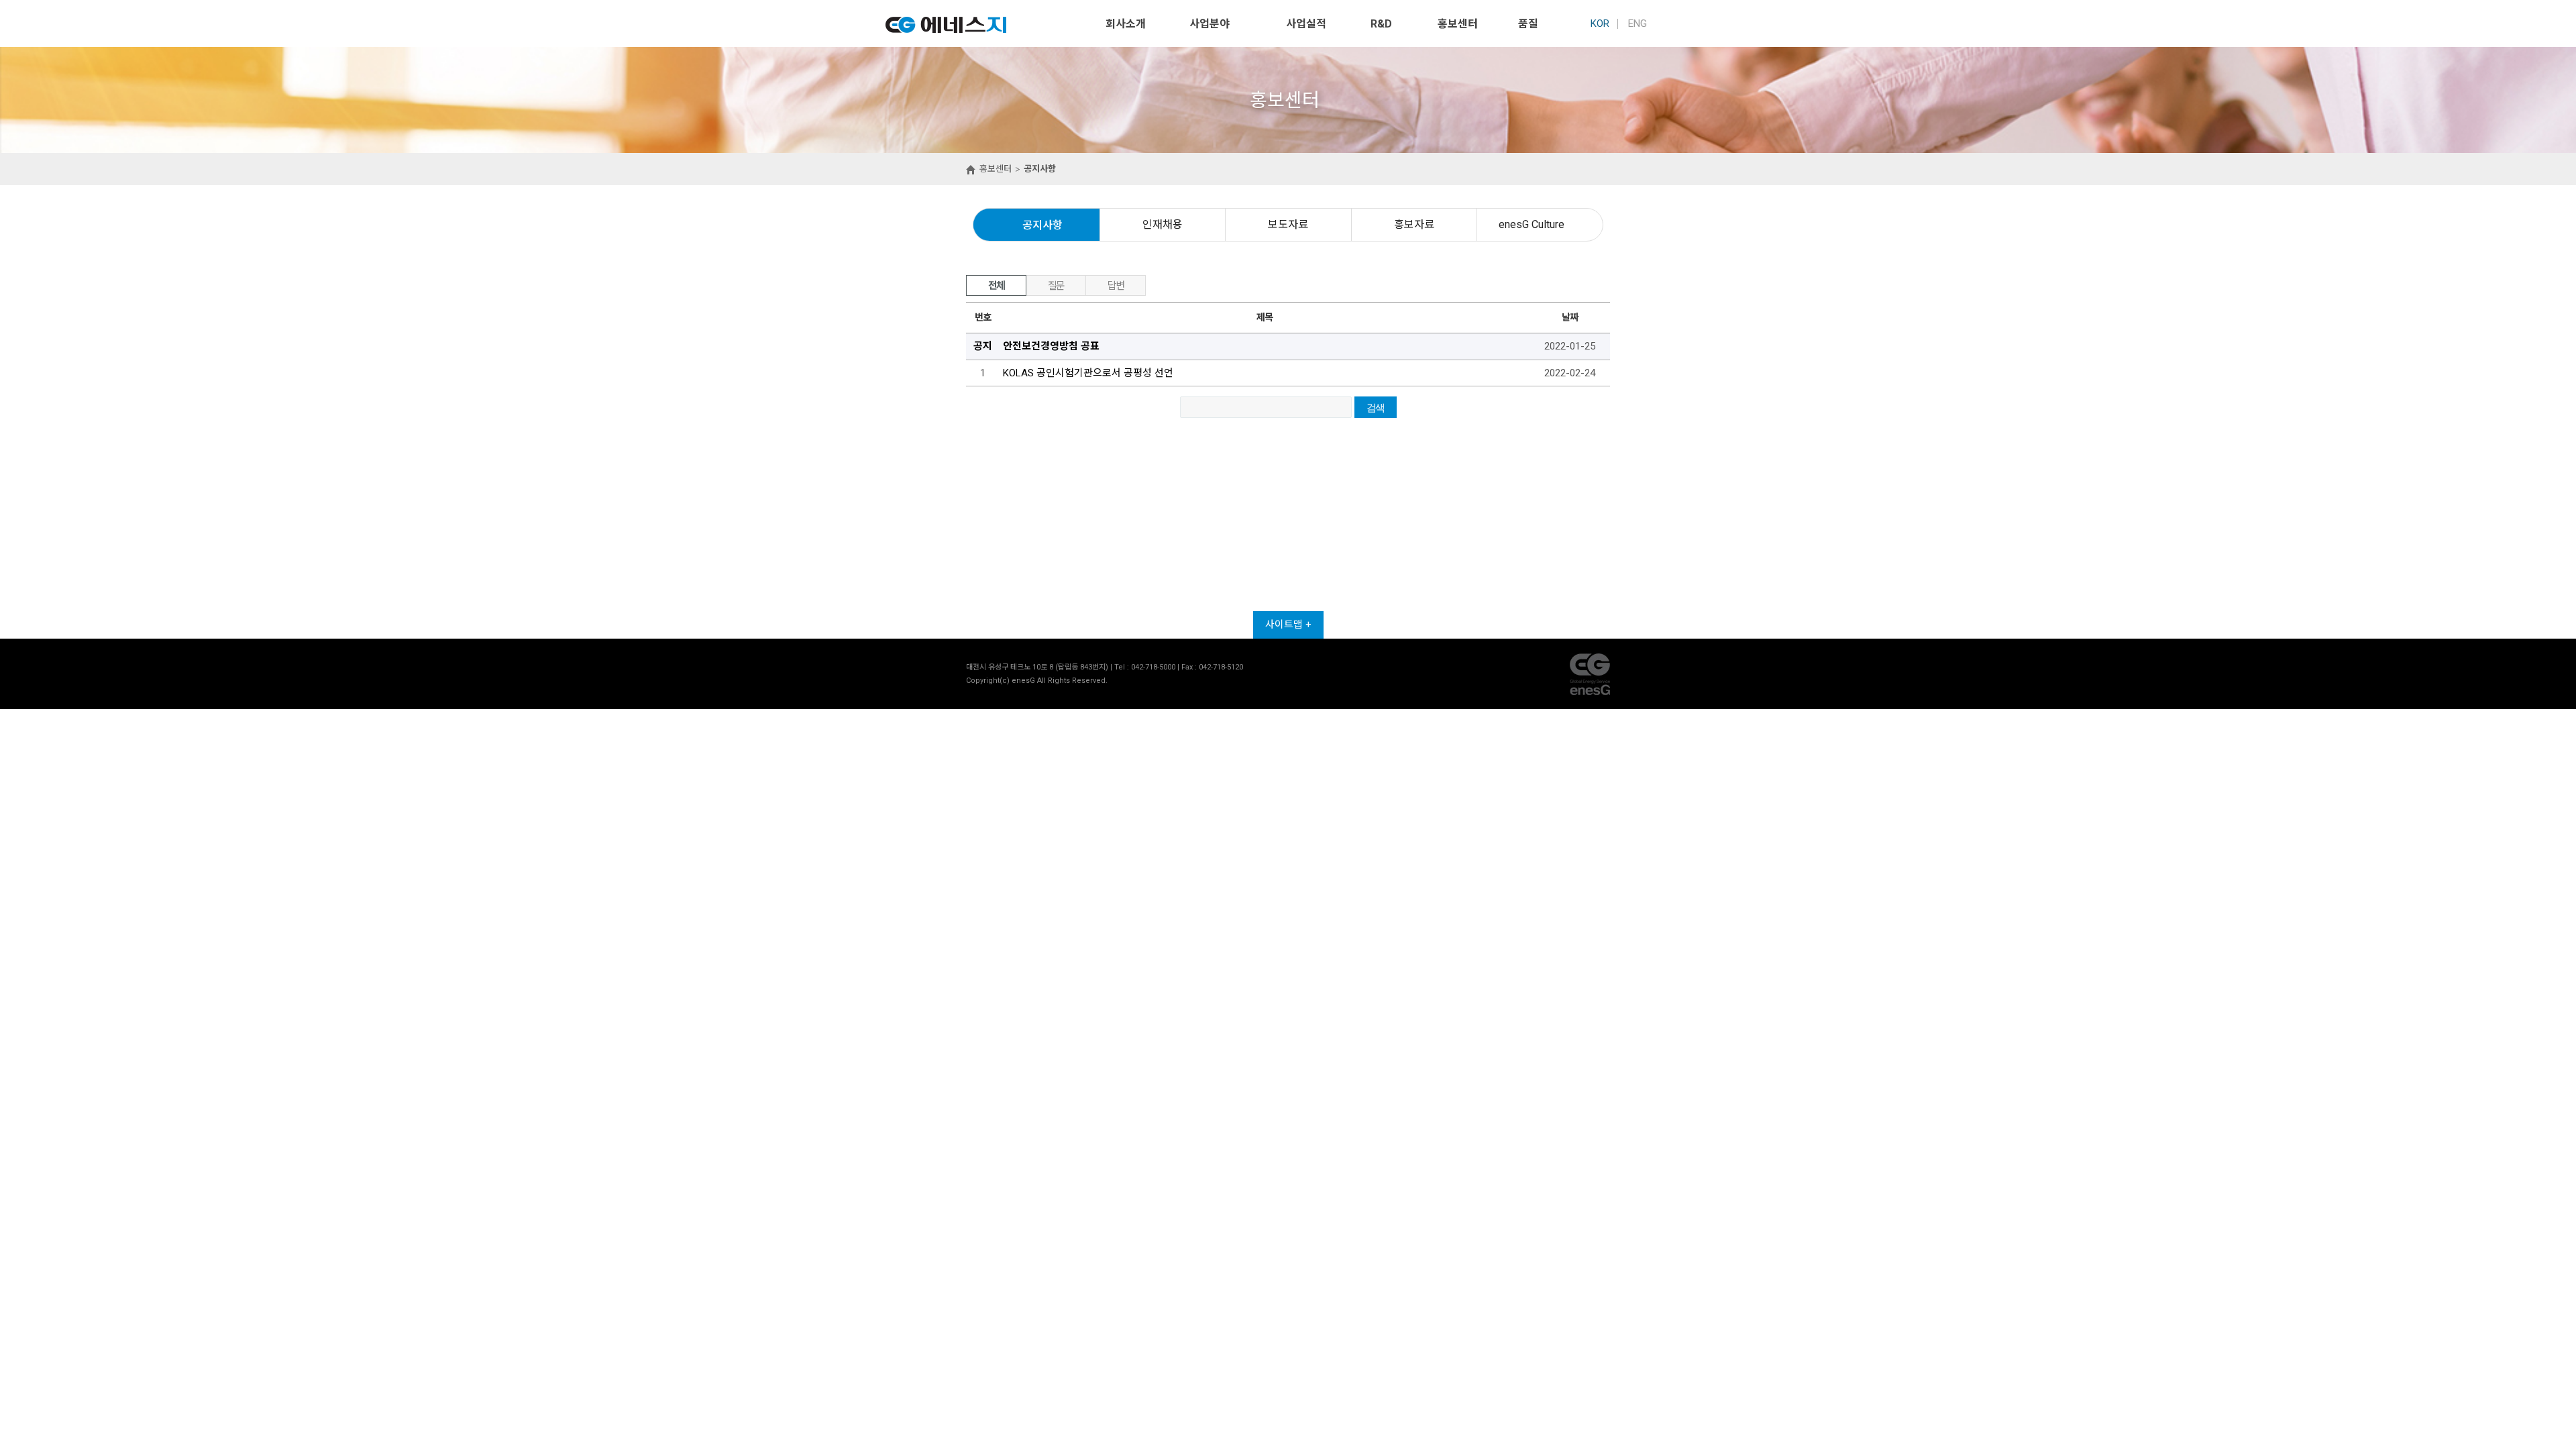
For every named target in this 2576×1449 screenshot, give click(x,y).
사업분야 (1210, 24)
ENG (1638, 23)
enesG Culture (1532, 224)
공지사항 (1042, 225)
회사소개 (1126, 24)
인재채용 (1163, 224)
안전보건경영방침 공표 (1051, 346)
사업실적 (1306, 24)
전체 (997, 286)
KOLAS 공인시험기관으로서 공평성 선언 (1088, 373)
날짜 (1569, 317)
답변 (1116, 286)
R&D (1381, 24)
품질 (1528, 24)
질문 (1056, 286)
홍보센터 (1458, 24)
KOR (1600, 23)
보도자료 (1288, 224)
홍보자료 (1414, 224)
